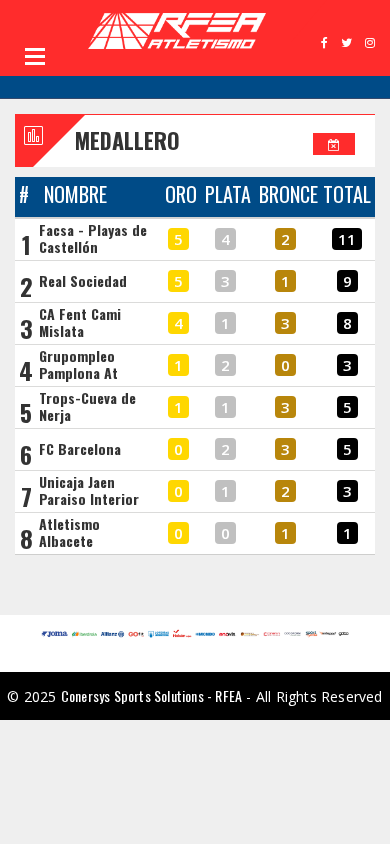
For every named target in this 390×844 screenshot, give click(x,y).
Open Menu (35, 56)
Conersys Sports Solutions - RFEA (151, 695)
